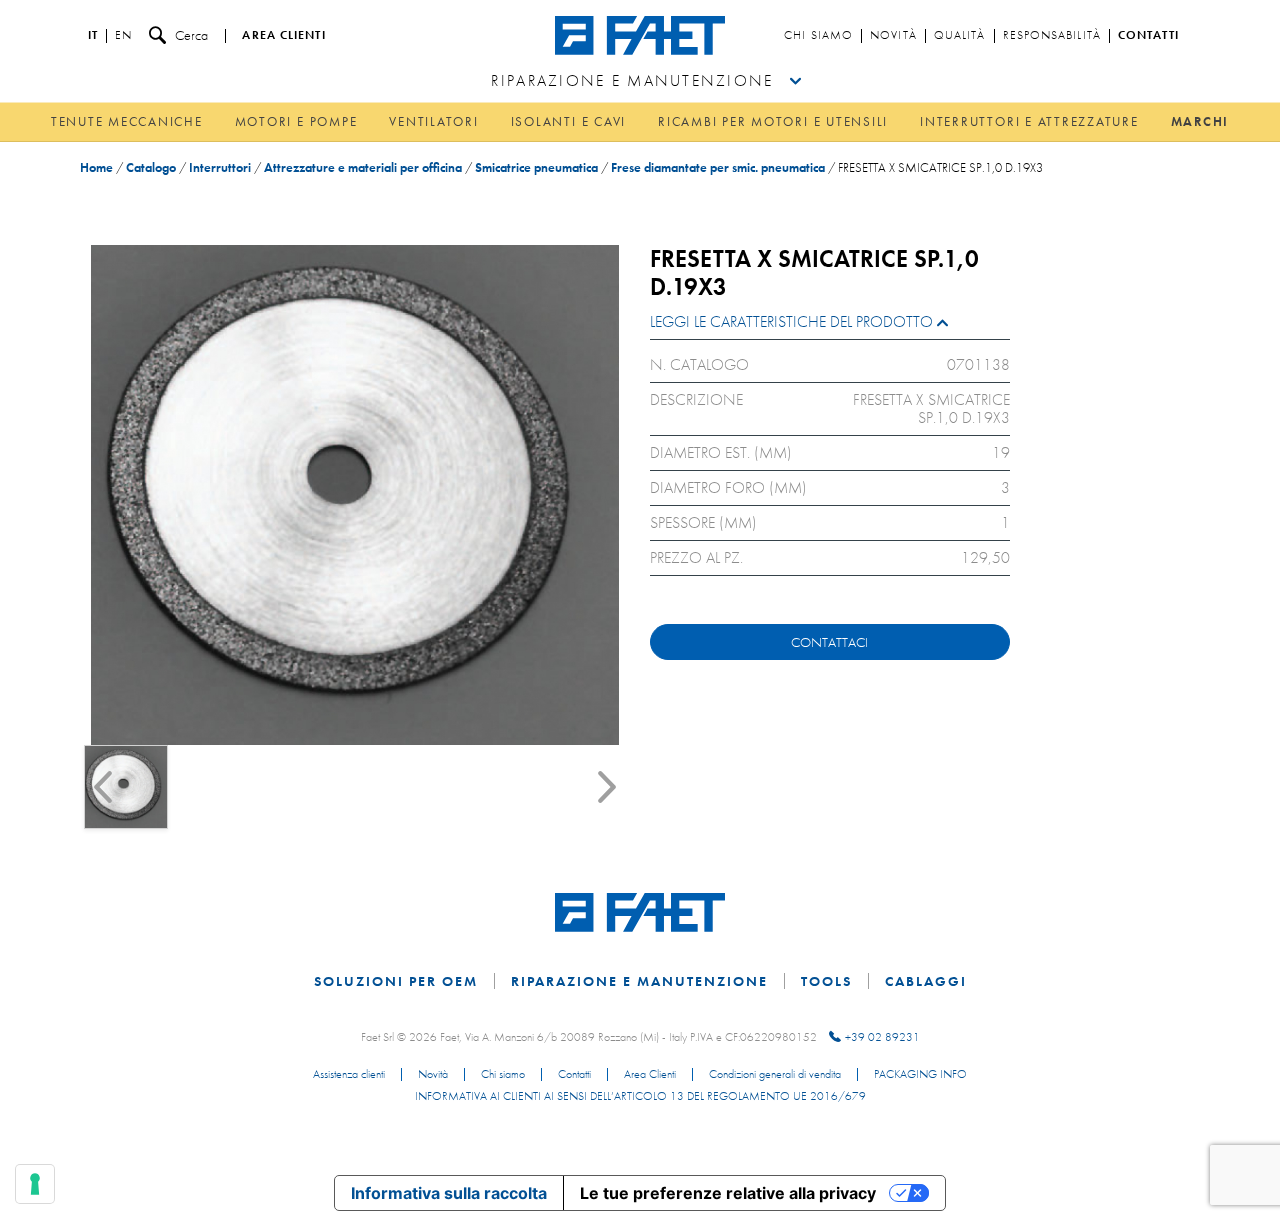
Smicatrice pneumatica (536, 167)
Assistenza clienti (349, 1075)
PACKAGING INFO (920, 1075)
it (93, 36)
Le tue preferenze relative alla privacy (728, 1193)
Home (96, 167)
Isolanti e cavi (568, 121)
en (123, 36)
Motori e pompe (296, 121)
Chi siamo (818, 36)
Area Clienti (650, 1075)
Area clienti (283, 36)
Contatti (1148, 36)
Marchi (1200, 121)
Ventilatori (433, 121)
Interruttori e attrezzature (1029, 121)
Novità (893, 36)
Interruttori (220, 167)
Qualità (960, 36)
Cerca (191, 35)
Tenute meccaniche (127, 121)
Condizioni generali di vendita (775, 1075)
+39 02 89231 (882, 1037)
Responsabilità (1052, 36)
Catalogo (151, 167)
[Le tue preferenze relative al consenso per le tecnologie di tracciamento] (35, 1184)
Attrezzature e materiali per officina (363, 167)
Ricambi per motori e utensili (773, 121)
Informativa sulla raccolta (449, 1193)
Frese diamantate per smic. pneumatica (718, 167)
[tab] (830, 326)
